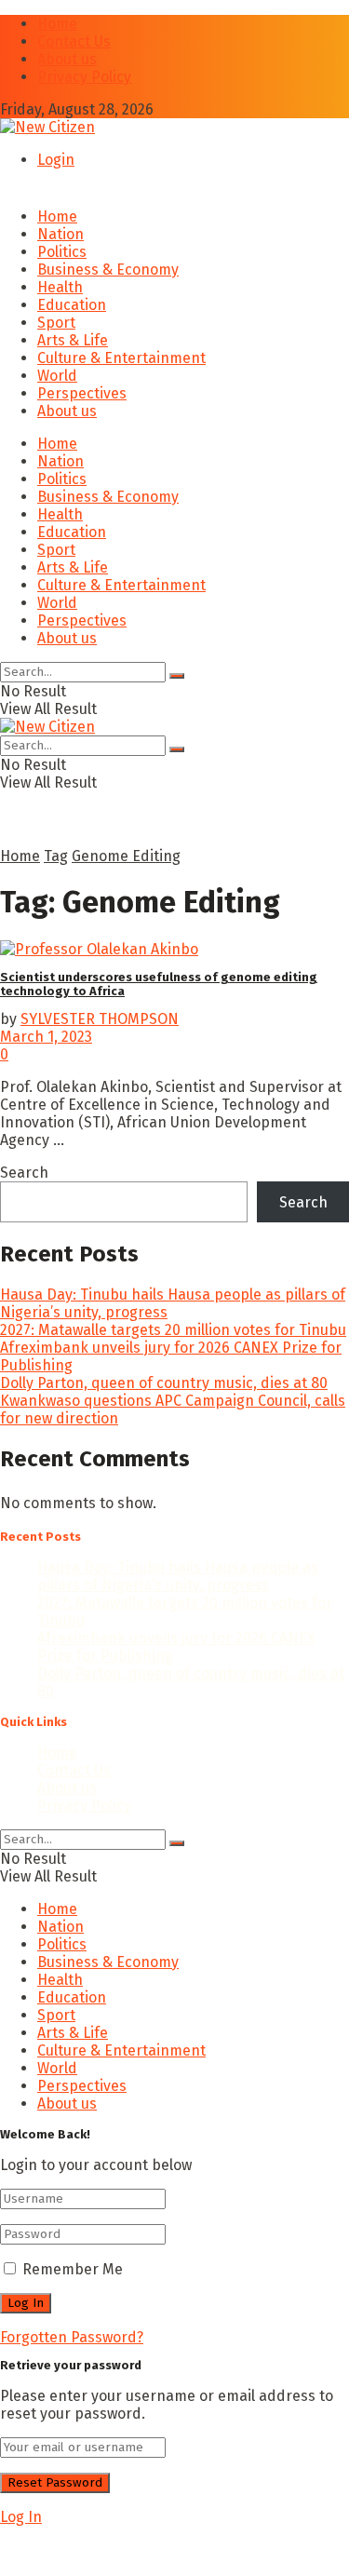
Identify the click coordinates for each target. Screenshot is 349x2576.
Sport (56, 323)
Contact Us (74, 41)
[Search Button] (177, 676)
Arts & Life (73, 340)
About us (67, 59)
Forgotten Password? (72, 2337)
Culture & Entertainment (121, 358)
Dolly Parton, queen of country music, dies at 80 (164, 1383)
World (57, 376)
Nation (60, 234)
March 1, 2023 (46, 1037)
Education (72, 305)
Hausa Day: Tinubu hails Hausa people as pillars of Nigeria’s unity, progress (178, 1576)
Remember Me (73, 2269)
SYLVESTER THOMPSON (100, 1019)
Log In (21, 2517)
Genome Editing (126, 856)
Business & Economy (108, 270)
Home (57, 24)
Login (56, 160)
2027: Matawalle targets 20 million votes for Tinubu (173, 1330)
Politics (62, 252)
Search (24, 1173)
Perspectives (82, 393)
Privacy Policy (84, 77)
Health (60, 287)
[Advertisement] (149, 2549)
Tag (56, 856)
